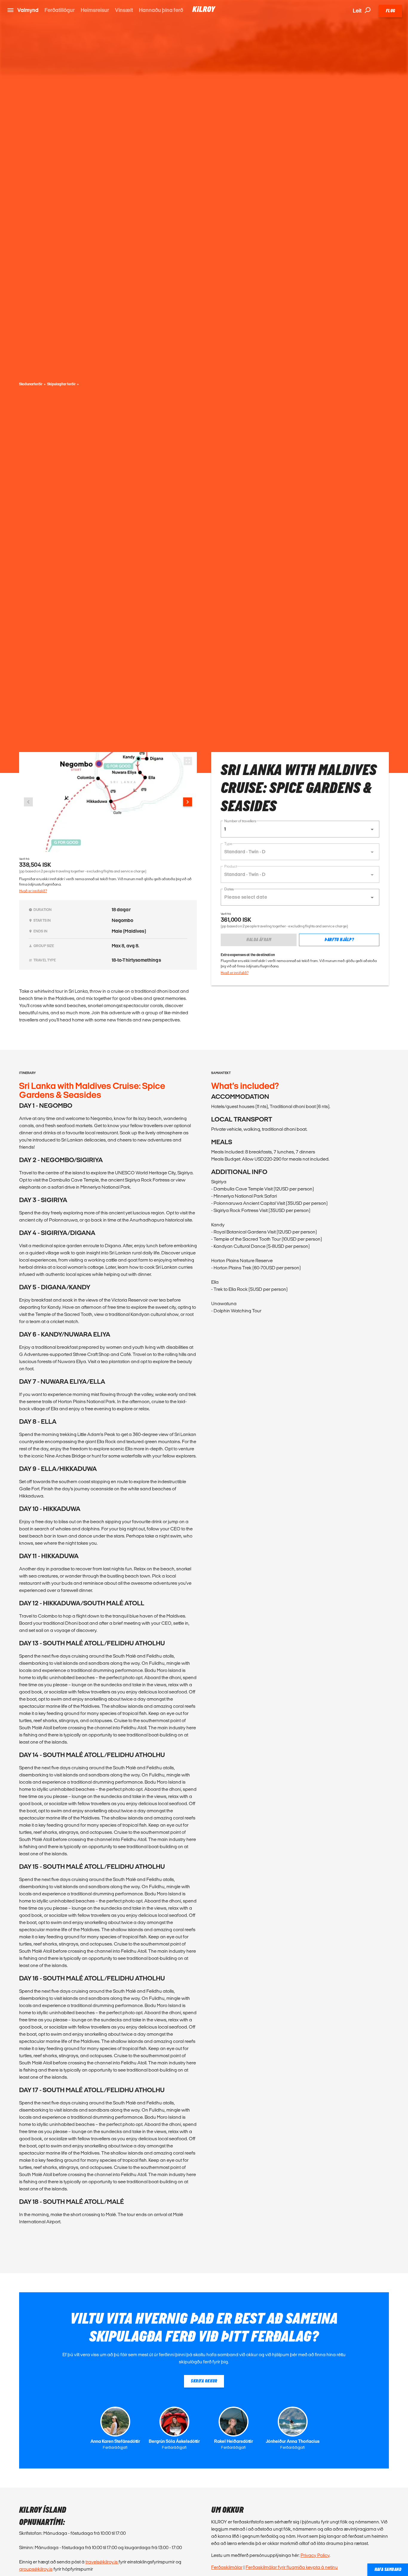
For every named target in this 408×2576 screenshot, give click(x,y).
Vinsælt (124, 10)
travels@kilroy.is (102, 2562)
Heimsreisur (95, 10)
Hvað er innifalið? (33, 891)
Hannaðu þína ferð (161, 10)
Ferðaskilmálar (227, 2567)
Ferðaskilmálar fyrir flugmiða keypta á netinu (292, 2567)
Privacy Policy (315, 2555)
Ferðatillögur (60, 10)
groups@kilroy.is (36, 2569)
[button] (300, 829)
